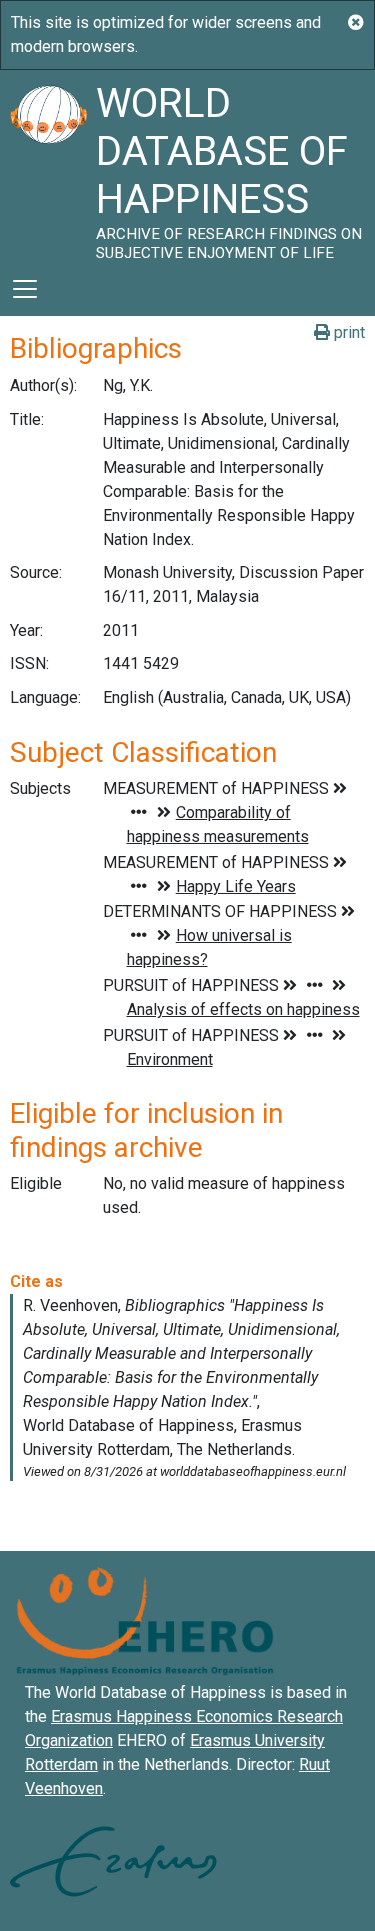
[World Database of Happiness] (48, 166)
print (347, 332)
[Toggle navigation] (25, 289)
